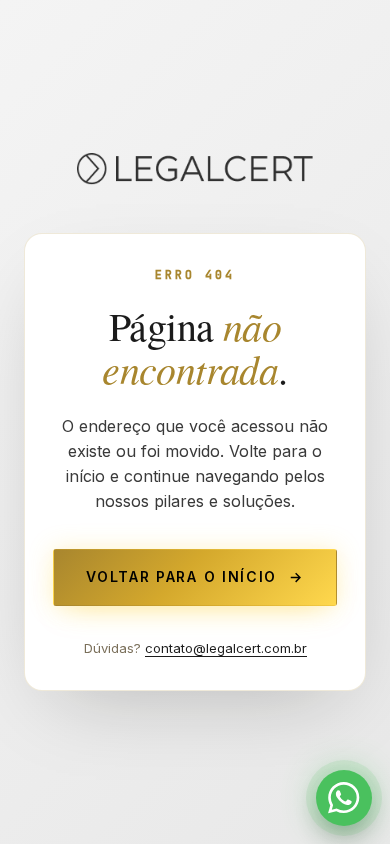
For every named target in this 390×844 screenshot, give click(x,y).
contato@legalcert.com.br (226, 648)
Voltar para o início (194, 576)
